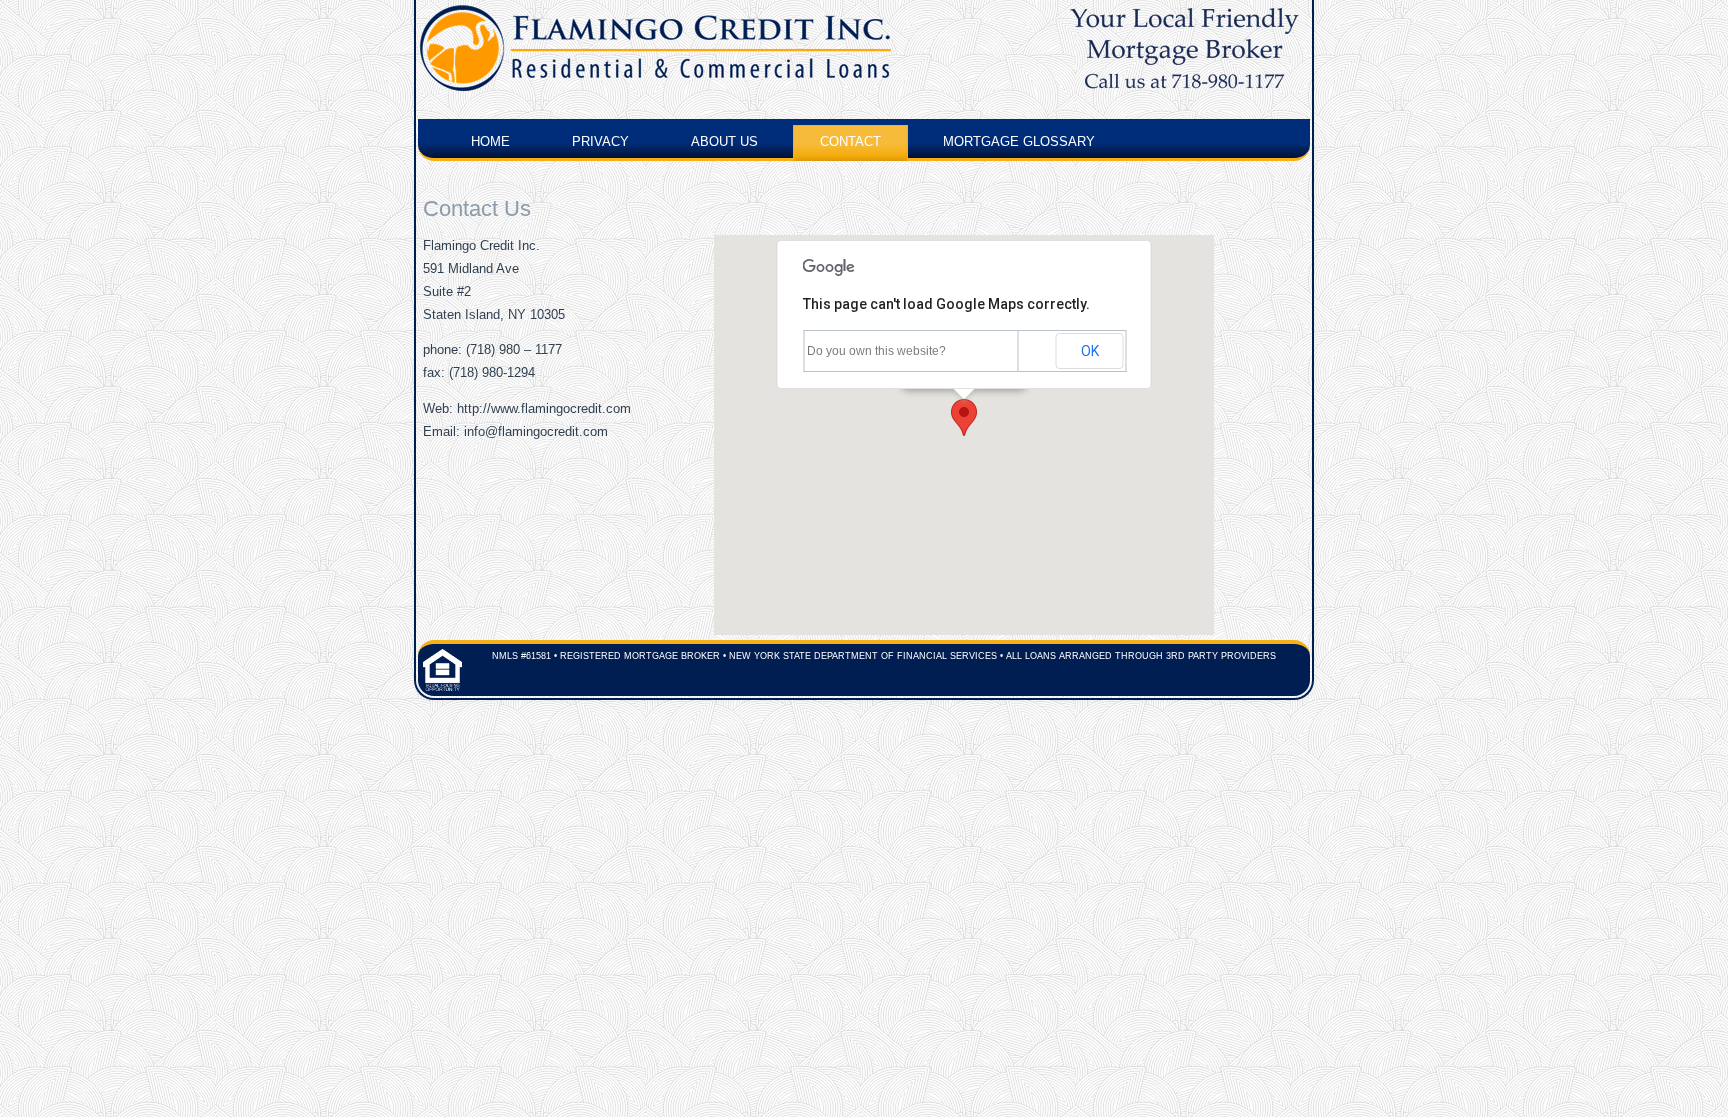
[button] (964, 417)
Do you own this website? (876, 351)
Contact (850, 141)
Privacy (600, 141)
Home (490, 141)
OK (1090, 351)
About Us (724, 141)
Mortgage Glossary (1019, 141)
